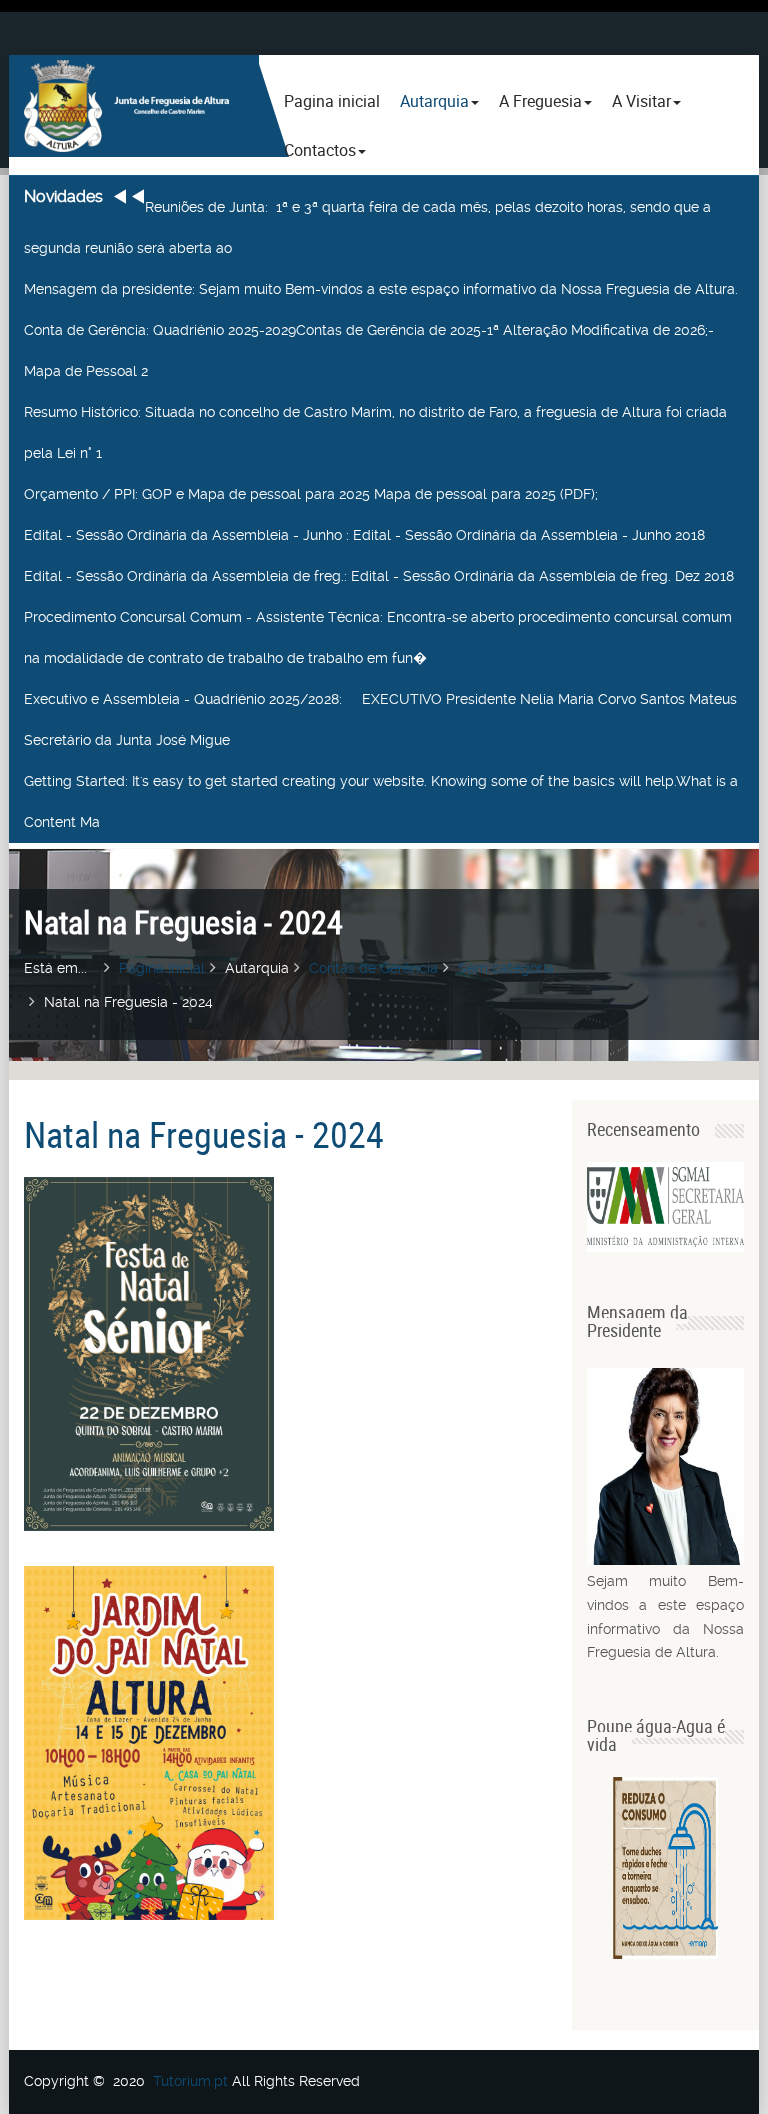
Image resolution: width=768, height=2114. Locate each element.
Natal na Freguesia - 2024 (204, 1134)
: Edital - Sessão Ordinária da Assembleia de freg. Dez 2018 (379, 576)
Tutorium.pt (190, 2081)
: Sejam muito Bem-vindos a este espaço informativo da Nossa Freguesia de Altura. (381, 289)
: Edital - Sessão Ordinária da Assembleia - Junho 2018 (364, 535)
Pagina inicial (332, 101)
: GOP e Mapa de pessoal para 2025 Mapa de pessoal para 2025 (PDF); (311, 494)
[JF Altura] (134, 106)
